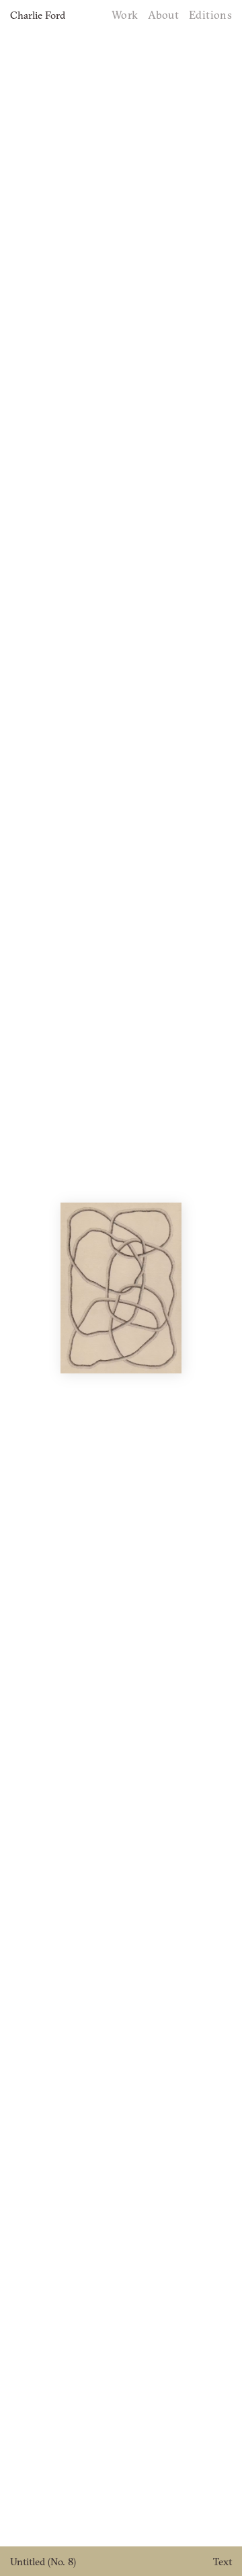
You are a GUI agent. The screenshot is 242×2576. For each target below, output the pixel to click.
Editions (210, 15)
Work (125, 15)
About (163, 15)
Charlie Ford (38, 15)
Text (223, 2562)
